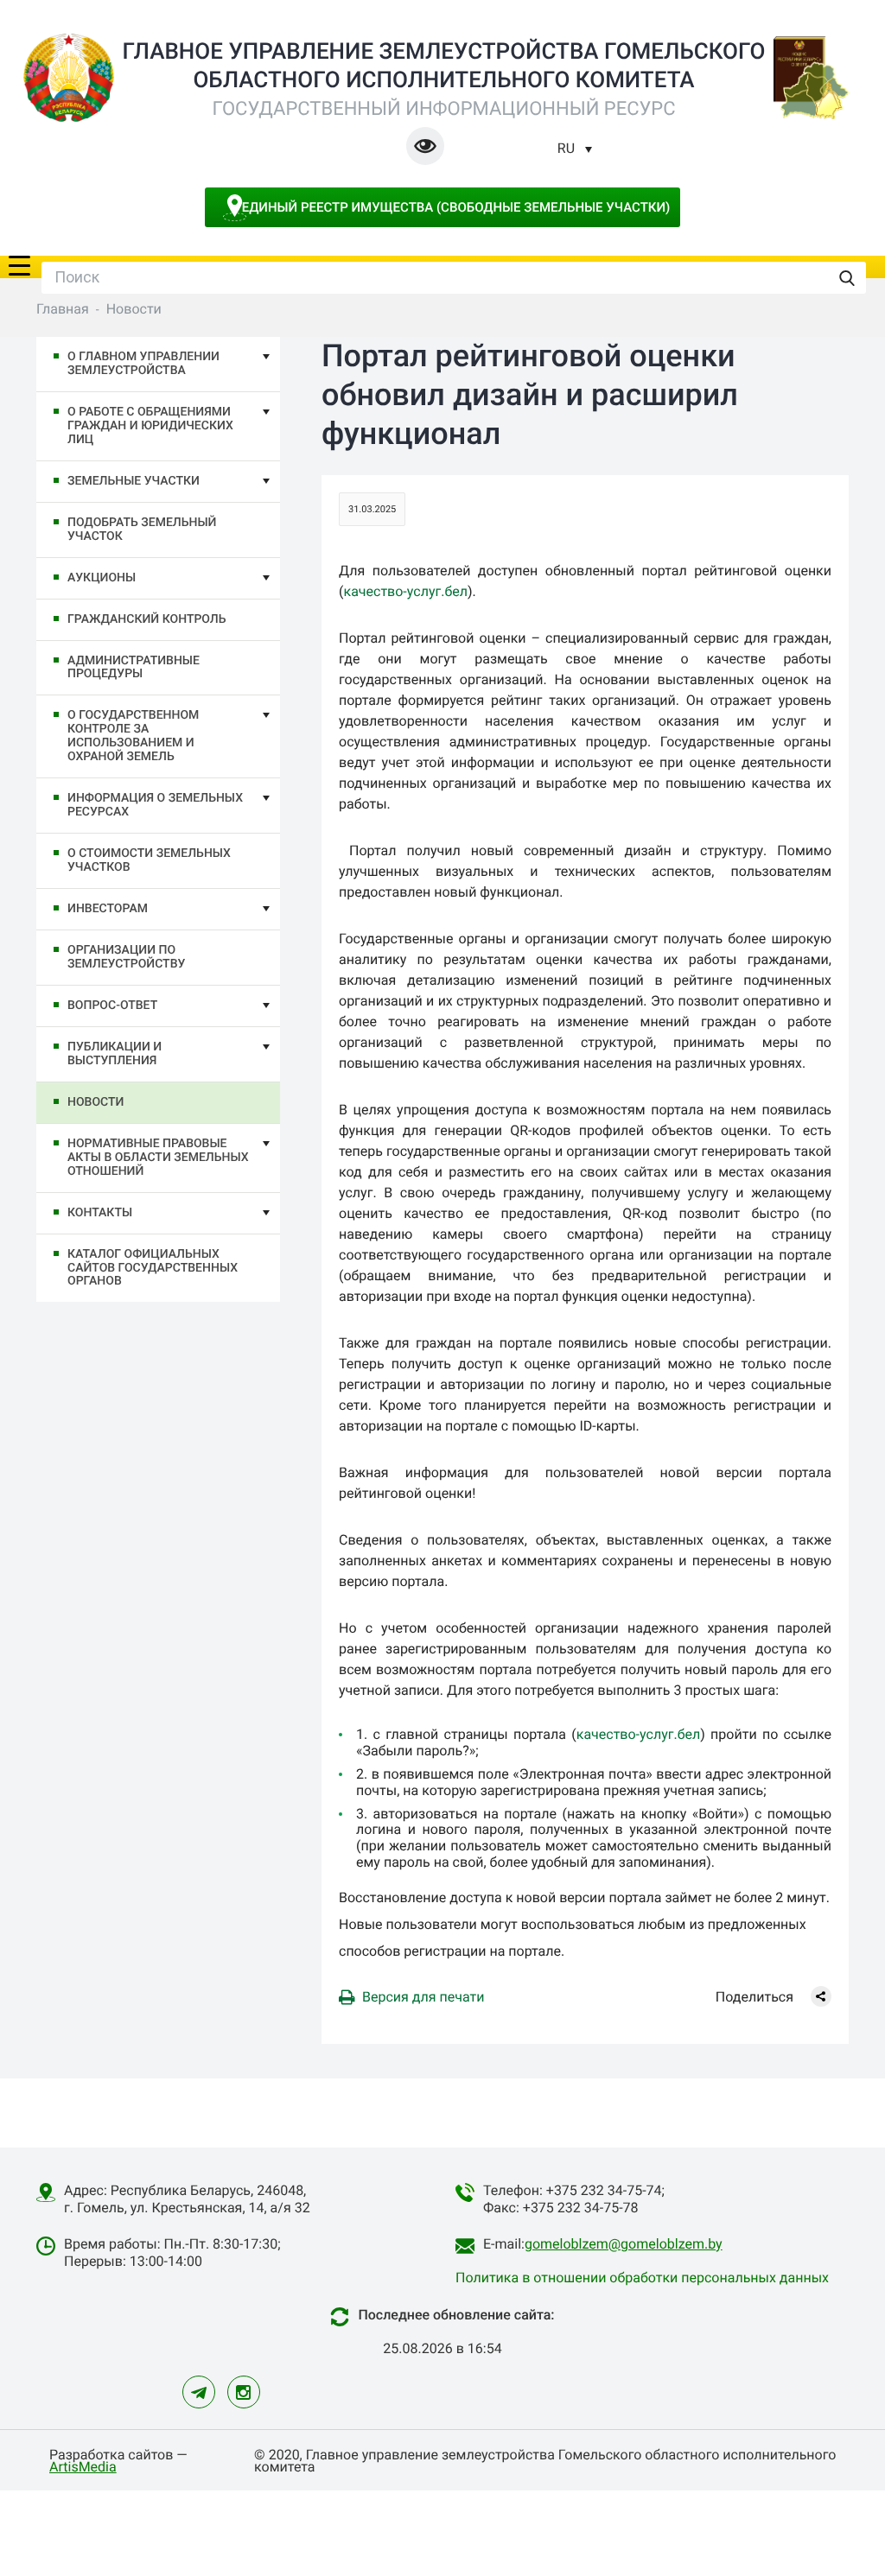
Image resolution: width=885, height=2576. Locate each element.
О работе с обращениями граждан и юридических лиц (150, 426)
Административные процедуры (134, 668)
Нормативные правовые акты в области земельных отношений (158, 1158)
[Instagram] (244, 2392)
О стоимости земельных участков (149, 860)
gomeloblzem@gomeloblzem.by (624, 2244)
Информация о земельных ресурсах (155, 805)
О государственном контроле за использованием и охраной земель (133, 736)
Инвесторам (108, 909)
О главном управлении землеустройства (143, 364)
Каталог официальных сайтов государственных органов (153, 1268)
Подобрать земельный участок (142, 530)
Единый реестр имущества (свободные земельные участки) (456, 207)
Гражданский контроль (146, 619)
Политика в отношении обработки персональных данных (642, 2278)
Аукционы (102, 578)
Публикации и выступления (115, 1054)
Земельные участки (134, 481)
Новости (96, 1102)
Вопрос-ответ (112, 1006)
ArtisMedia (83, 2467)
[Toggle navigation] (19, 264)
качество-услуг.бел (405, 591)
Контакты (100, 1213)
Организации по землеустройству (126, 957)
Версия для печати (423, 1997)
